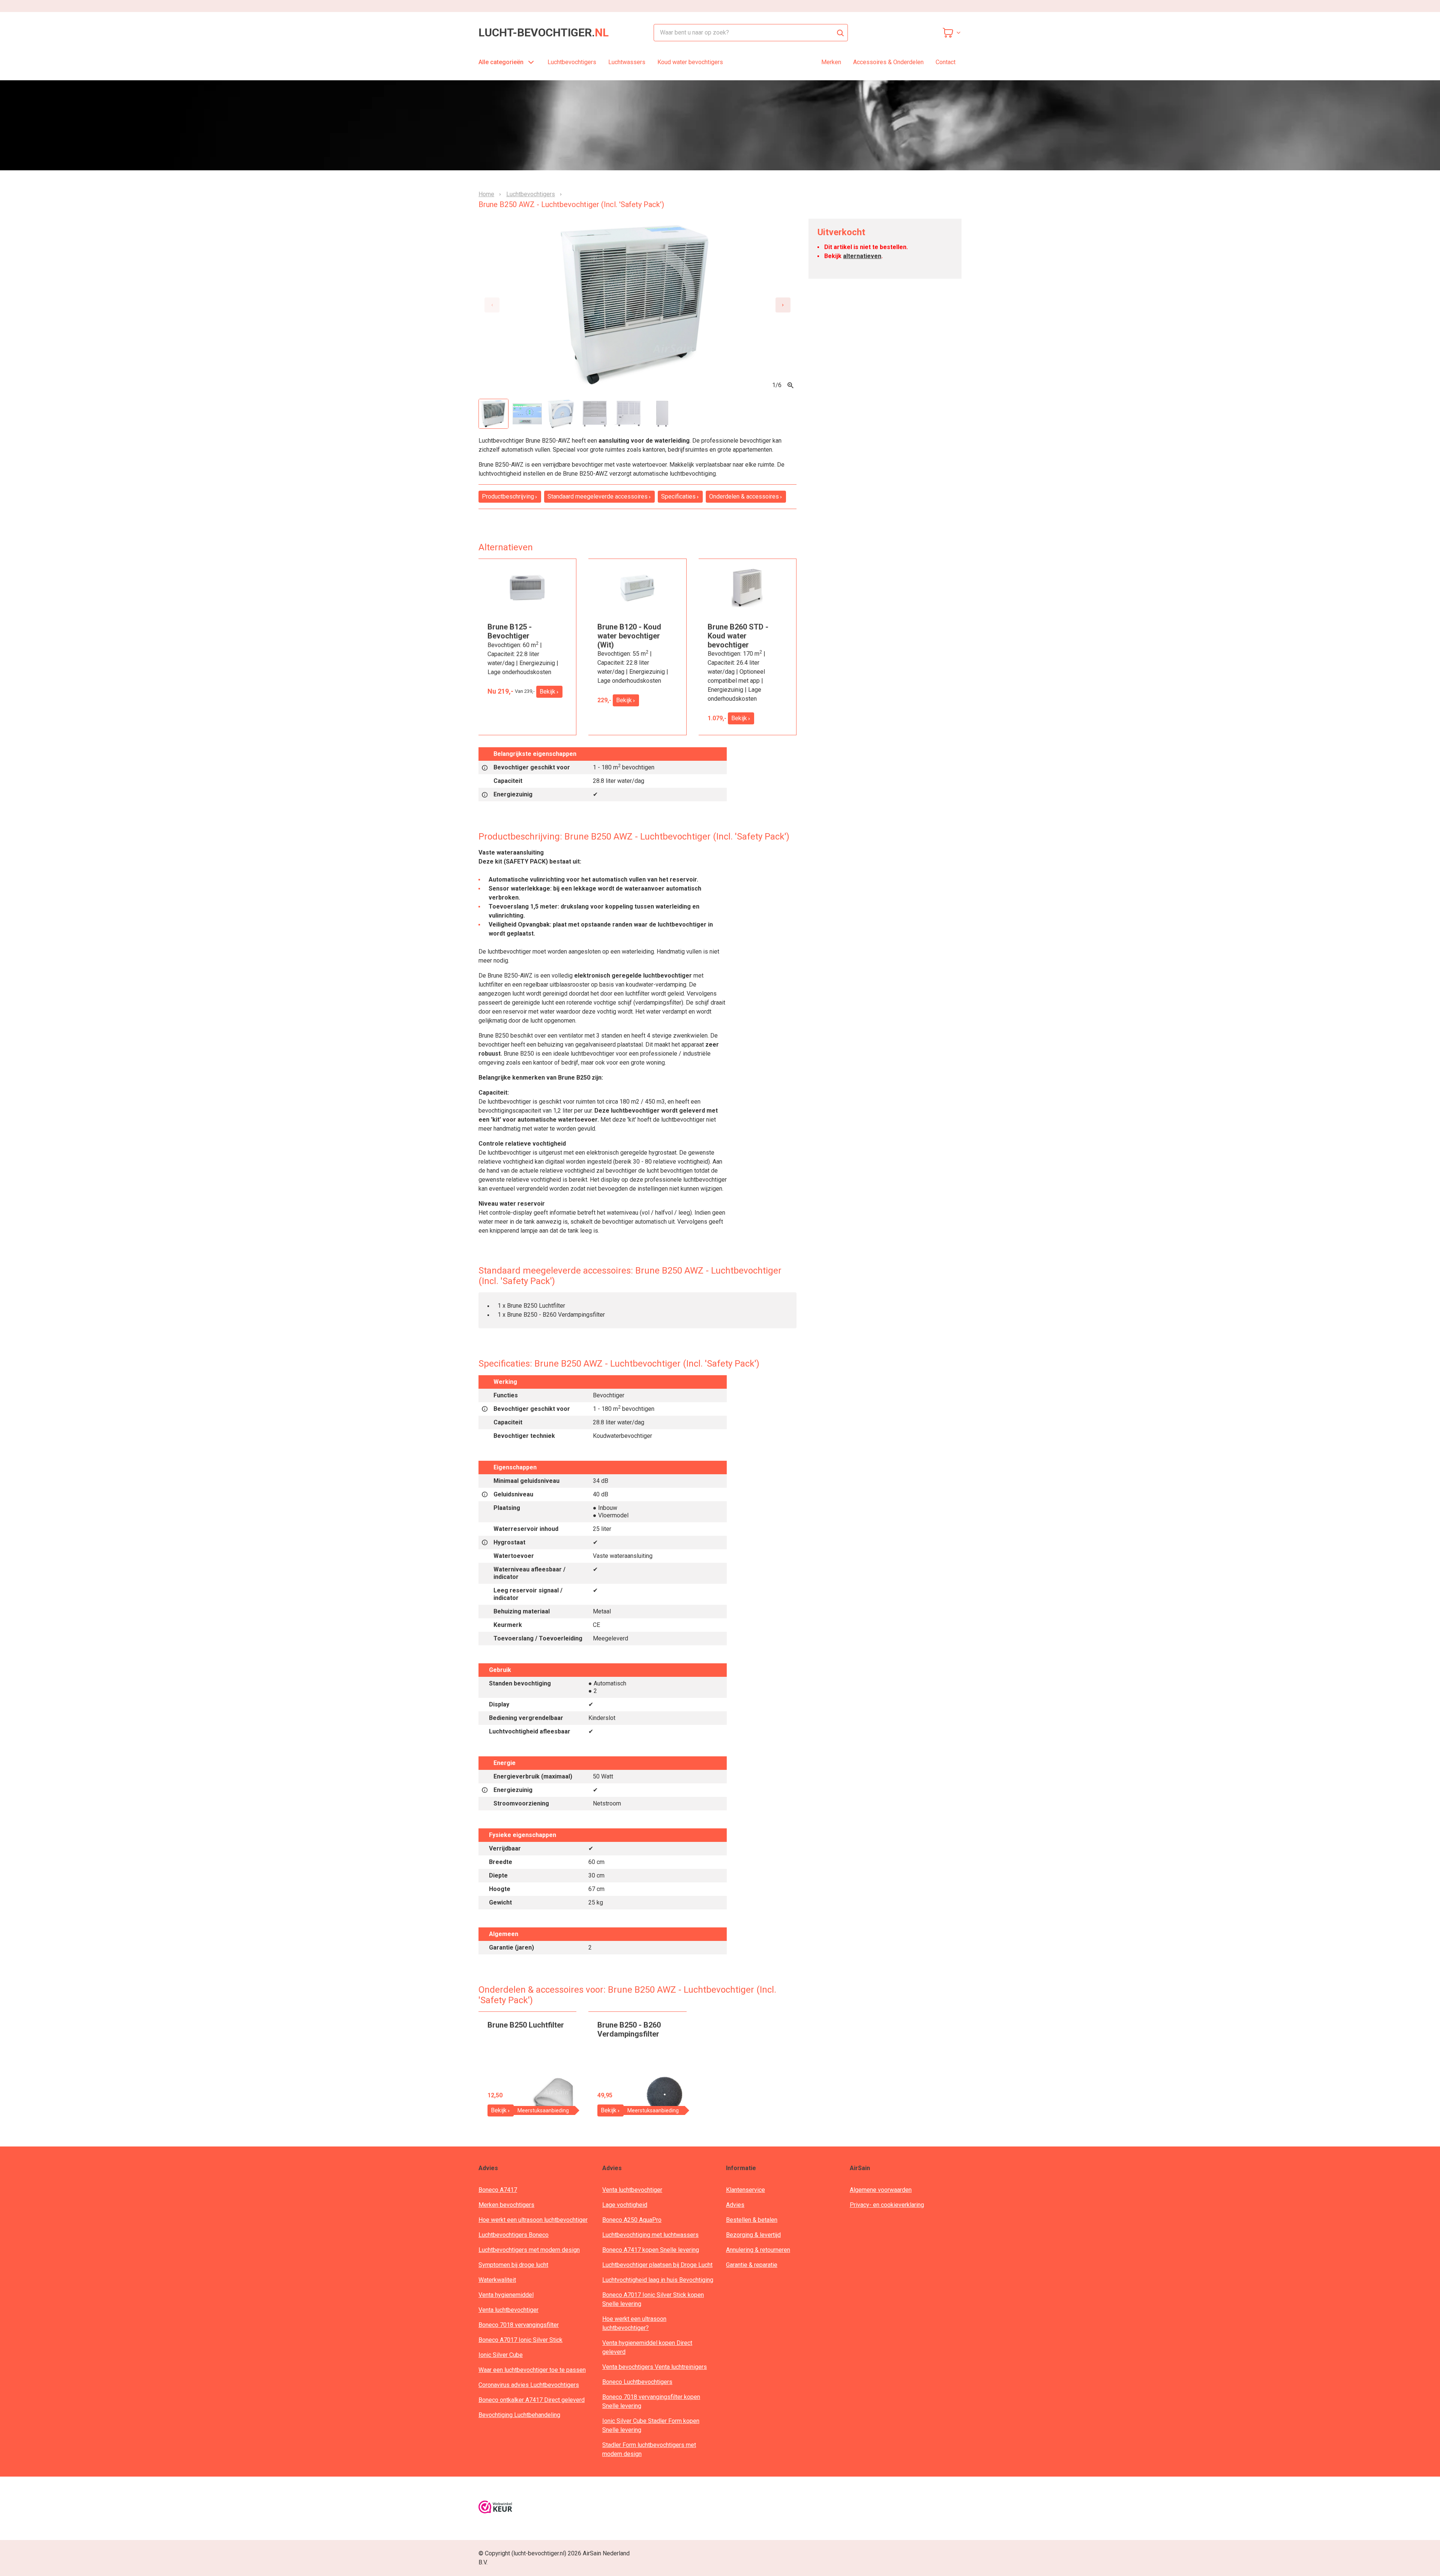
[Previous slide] (492, 305)
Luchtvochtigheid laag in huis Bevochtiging (658, 2280)
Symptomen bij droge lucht (513, 2265)
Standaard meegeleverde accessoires (598, 496)
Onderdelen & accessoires (744, 496)
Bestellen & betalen (752, 2220)
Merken (831, 62)
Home (486, 194)
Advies (735, 2205)
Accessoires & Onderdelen (888, 62)
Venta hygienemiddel (506, 2295)
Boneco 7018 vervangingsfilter (519, 2325)
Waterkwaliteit (497, 2280)
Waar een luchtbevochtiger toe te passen (532, 2370)
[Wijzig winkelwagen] (952, 33)
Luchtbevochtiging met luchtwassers (650, 2235)
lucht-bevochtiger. (544, 33)
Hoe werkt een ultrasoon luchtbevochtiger (533, 2220)
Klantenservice (745, 2190)
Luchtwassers (627, 62)
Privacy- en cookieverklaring (887, 2205)
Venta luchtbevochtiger (508, 2310)
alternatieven (862, 256)
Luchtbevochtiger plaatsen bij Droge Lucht (657, 2265)
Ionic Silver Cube (501, 2355)
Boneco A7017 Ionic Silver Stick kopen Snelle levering (653, 2299)
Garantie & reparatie (752, 2265)
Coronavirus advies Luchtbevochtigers (529, 2385)
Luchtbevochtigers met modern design (529, 2250)
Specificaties (678, 496)
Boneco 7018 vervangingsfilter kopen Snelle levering (651, 2401)
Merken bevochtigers (506, 2205)
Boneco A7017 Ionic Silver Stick (520, 2340)
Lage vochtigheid (625, 2205)
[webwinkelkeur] (495, 2508)
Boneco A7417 (498, 2190)
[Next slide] (783, 305)
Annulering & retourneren (758, 2250)
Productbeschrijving (508, 496)
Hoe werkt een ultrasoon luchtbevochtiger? (634, 2323)
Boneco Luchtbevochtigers (637, 2382)
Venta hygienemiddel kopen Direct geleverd (647, 2347)
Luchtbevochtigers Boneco (514, 2235)
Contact (946, 62)
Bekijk (547, 692)
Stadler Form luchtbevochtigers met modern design (649, 2449)
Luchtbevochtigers (572, 62)
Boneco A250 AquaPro (632, 2220)
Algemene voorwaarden (881, 2190)
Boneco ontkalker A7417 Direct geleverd (532, 2400)
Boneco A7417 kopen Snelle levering (651, 2250)
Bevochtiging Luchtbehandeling (519, 2415)
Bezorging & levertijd (753, 2235)
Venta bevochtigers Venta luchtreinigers (655, 2367)
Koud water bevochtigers (690, 62)
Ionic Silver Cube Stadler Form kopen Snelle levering (651, 2425)
